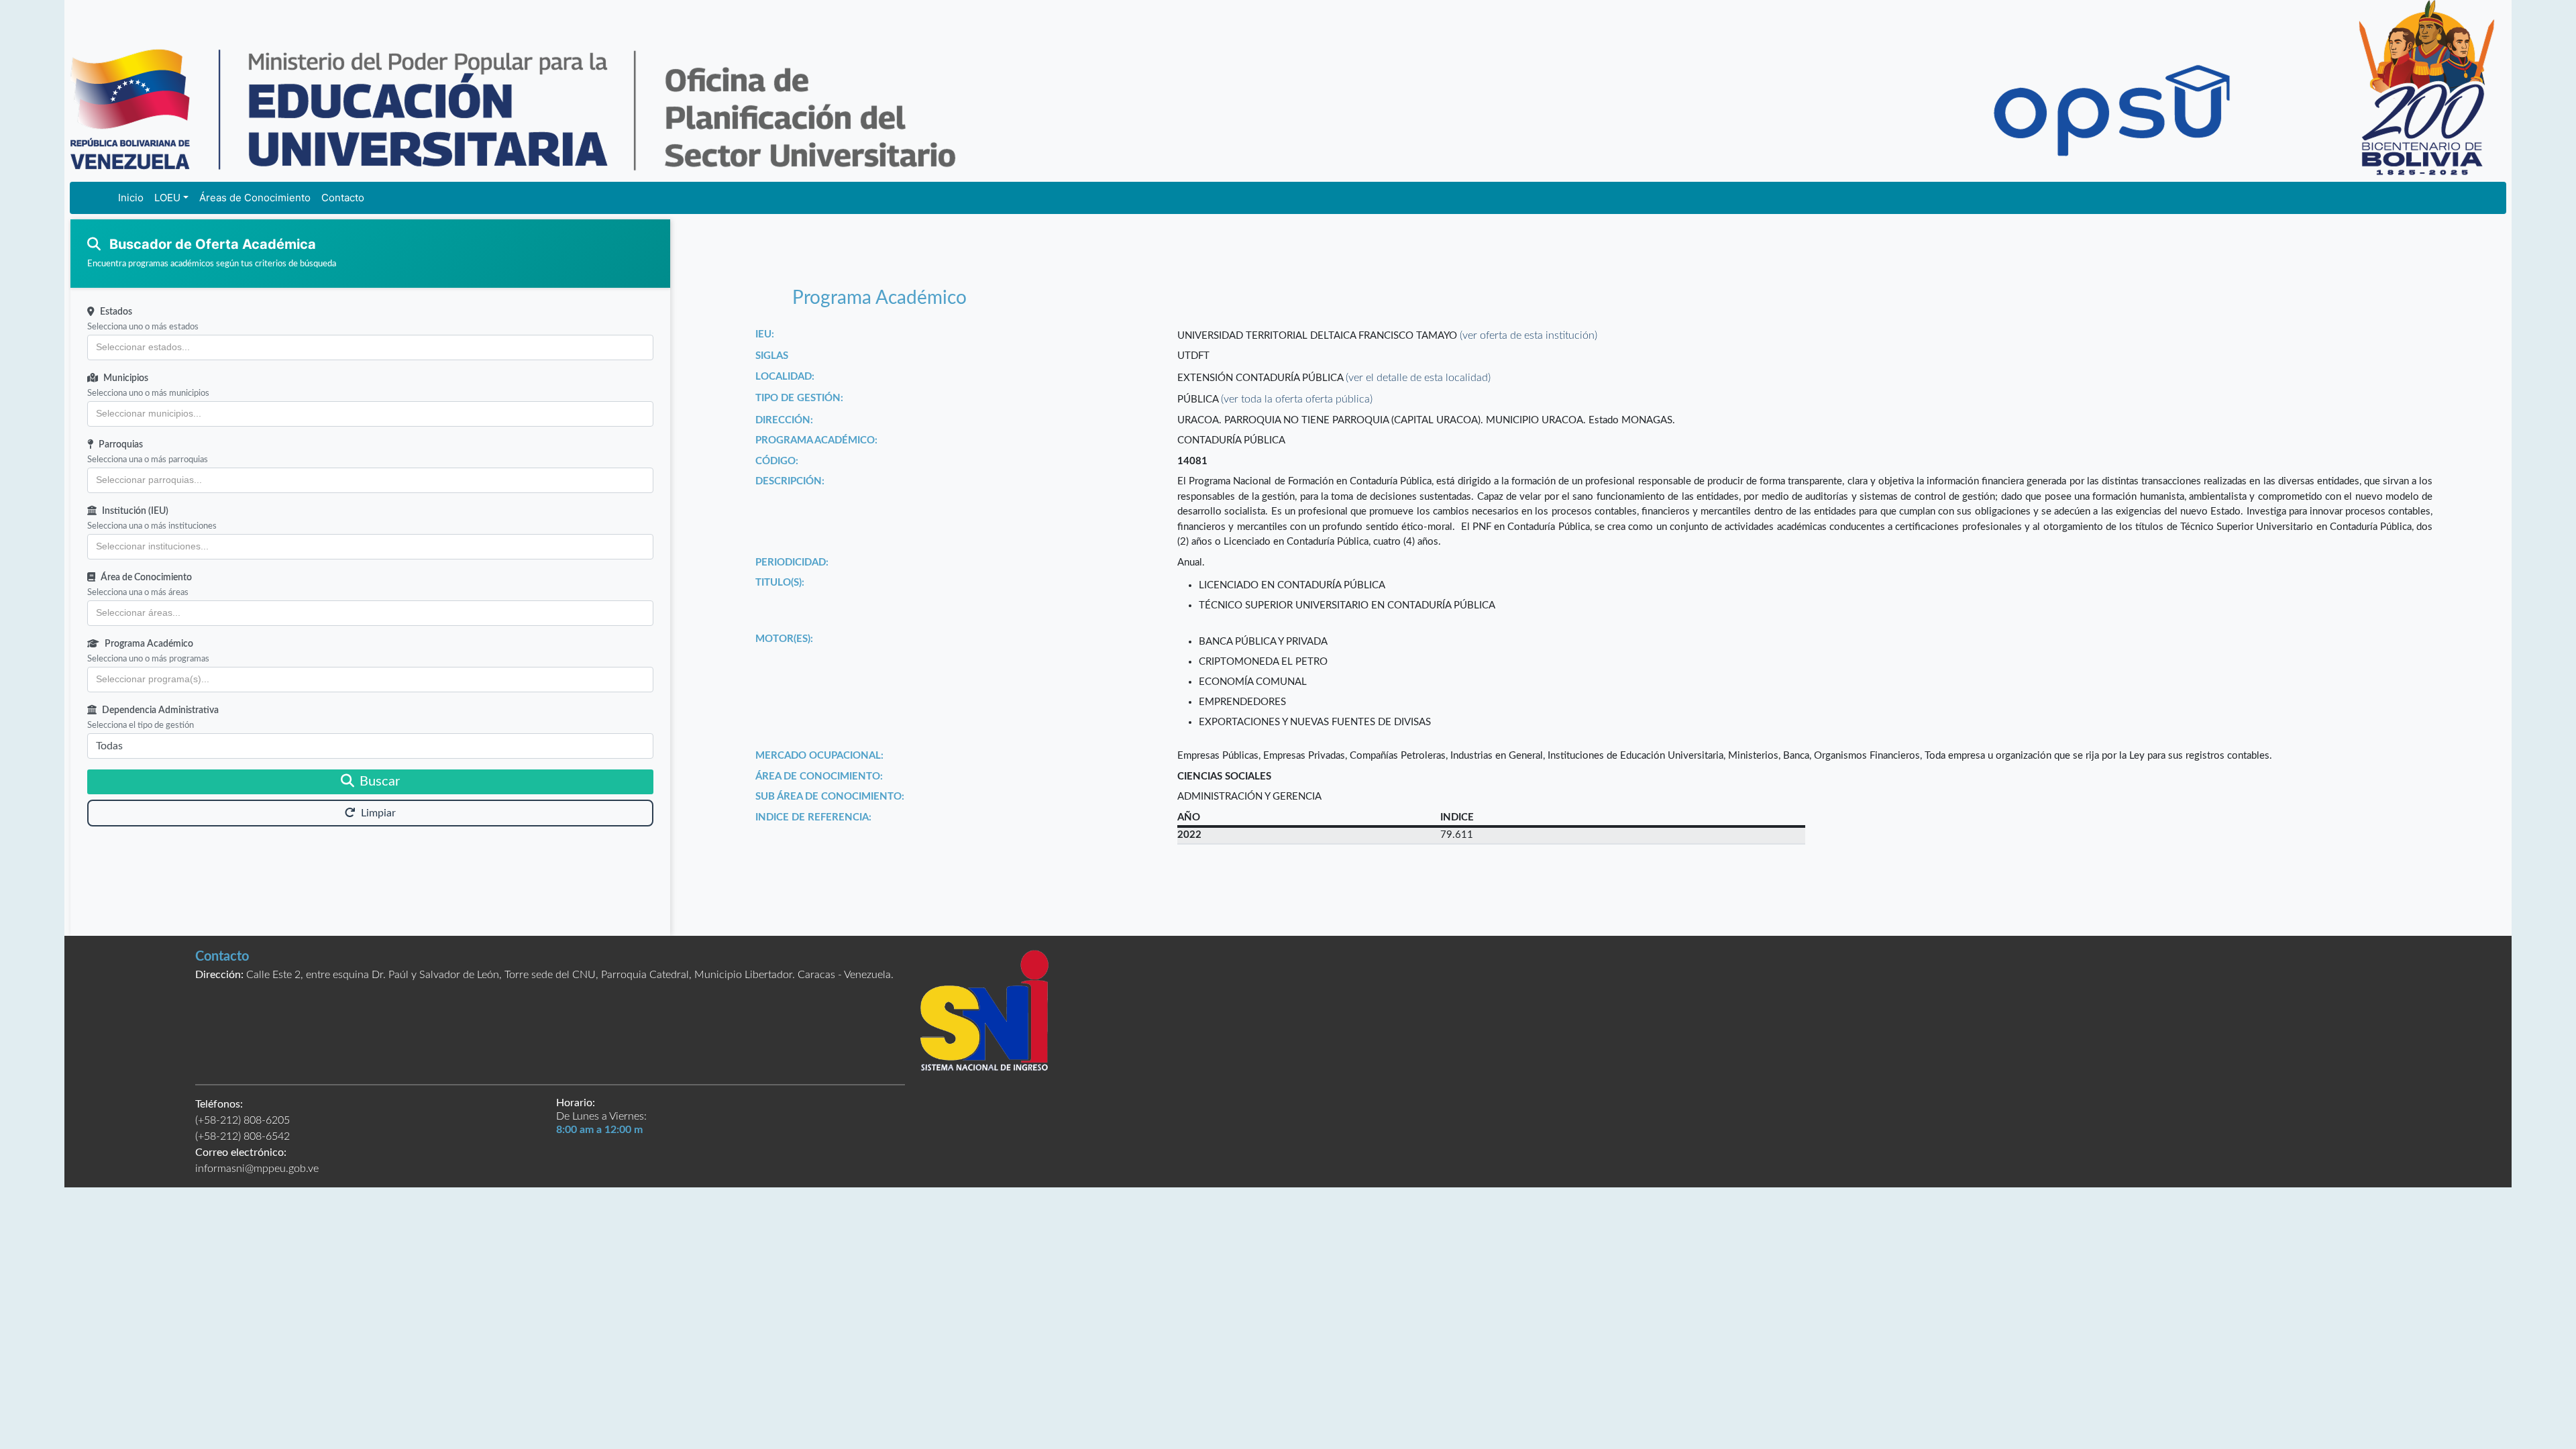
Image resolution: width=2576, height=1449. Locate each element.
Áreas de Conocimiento (255, 198)
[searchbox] (370, 347)
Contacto (343, 198)
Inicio (131, 198)
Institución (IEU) (135, 511)
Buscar (380, 782)
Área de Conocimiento (146, 578)
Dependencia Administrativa (160, 710)
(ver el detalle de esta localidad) (1418, 378)
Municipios (126, 378)
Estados (116, 312)
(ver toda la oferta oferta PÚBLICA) (1297, 399)
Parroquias (121, 445)
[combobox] (370, 347)
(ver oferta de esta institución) (1528, 335)
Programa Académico (149, 644)
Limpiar (378, 813)
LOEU (167, 198)
